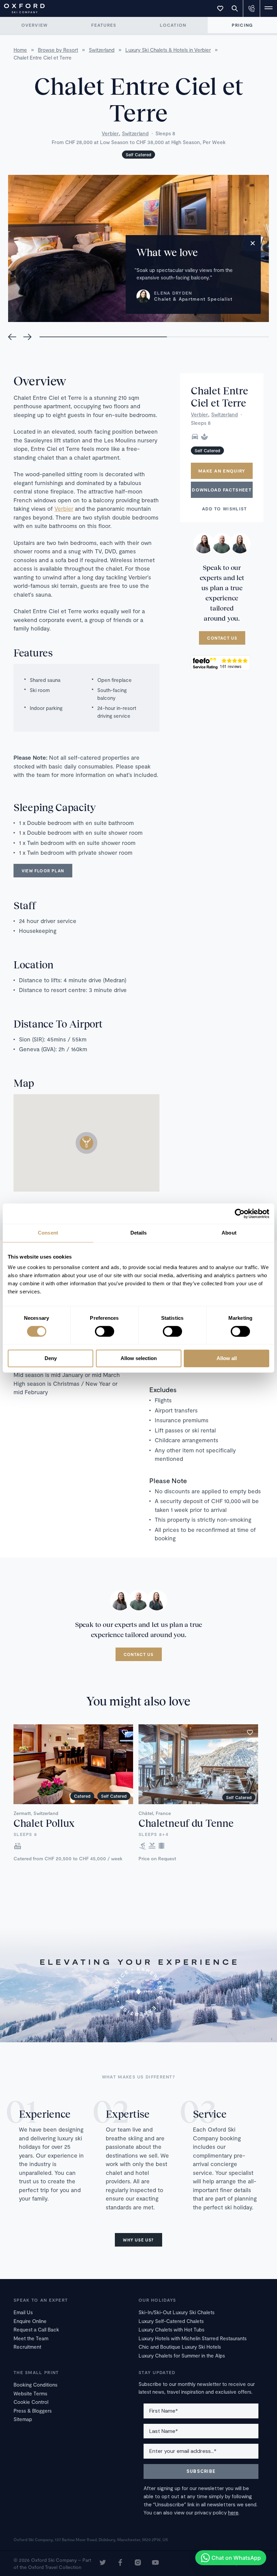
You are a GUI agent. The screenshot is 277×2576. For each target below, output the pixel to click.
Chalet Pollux (44, 1823)
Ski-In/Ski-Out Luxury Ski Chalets (177, 2312)
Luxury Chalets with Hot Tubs (171, 2329)
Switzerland (135, 133)
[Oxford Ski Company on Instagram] (138, 2563)
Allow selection (139, 1359)
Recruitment (27, 2347)
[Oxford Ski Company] (21, 8)
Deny (51, 1359)
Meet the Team (31, 2338)
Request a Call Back (36, 2329)
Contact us (222, 638)
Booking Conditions (35, 2385)
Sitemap (23, 2419)
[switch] (105, 1331)
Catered (82, 1796)
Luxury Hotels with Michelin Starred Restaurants (193, 2338)
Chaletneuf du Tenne (186, 1823)
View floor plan (43, 871)
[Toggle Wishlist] (220, 8)
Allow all (227, 1359)
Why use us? (138, 2240)
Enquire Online (30, 2321)
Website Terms (30, 2393)
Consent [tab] (48, 1233)
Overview (34, 25)
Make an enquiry (222, 471)
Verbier (110, 133)
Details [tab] (139, 1233)
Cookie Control (31, 2402)
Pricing (242, 25)
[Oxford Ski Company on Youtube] (155, 2563)
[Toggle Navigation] (269, 8)
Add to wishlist (225, 509)
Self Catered (138, 155)
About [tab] (229, 1233)
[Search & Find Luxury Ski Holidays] (235, 8)
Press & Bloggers (33, 2411)
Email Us (23, 2312)
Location (173, 25)
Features (104, 25)
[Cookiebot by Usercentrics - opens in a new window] (240, 1214)
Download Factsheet (222, 490)
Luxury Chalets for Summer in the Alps (182, 2355)
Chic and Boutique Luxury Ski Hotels (180, 2347)
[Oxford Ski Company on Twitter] (103, 2563)
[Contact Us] (252, 8)
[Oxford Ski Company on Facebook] (120, 2563)
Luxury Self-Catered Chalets (171, 2321)
